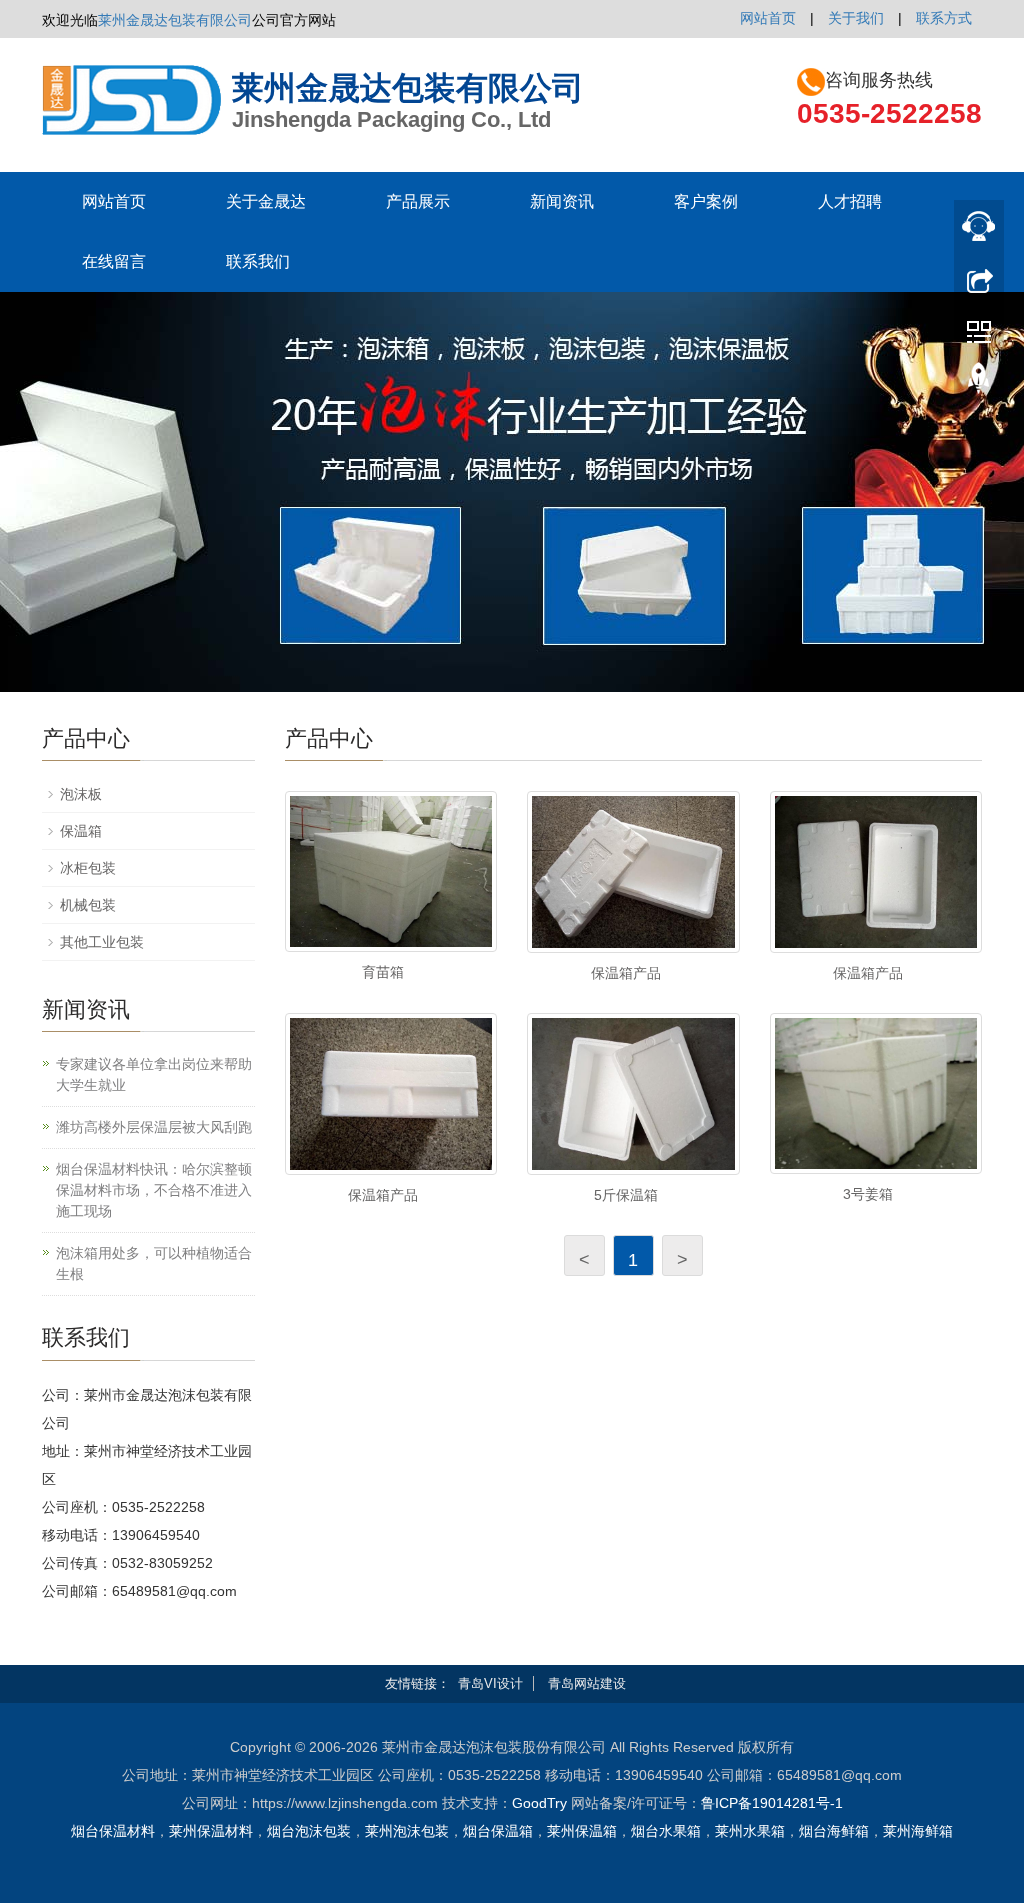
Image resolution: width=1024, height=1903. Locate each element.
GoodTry (539, 1803)
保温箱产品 (626, 973)
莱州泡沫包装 (407, 1831)
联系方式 (944, 18)
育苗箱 (383, 972)
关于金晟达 (266, 201)
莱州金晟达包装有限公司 (175, 20)
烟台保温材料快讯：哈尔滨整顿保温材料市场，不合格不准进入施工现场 (154, 1190)
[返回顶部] (979, 383)
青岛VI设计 (490, 1683)
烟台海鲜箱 (834, 1831)
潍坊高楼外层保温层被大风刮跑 (154, 1127)
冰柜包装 (88, 868)
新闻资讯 (562, 201)
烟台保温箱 (498, 1831)
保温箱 (81, 831)
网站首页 (768, 18)
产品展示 (418, 201)
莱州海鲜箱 (918, 1831)
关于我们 (856, 18)
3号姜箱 (868, 1194)
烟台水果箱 (666, 1831)
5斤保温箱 (626, 1195)
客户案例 (706, 201)
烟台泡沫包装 (309, 1831)
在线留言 (114, 261)
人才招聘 (850, 201)
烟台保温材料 (113, 1831)
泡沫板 (81, 794)
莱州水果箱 (750, 1831)
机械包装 (88, 905)
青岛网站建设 (587, 1683)
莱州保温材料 (211, 1831)
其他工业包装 (102, 942)
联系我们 (258, 261)
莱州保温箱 (582, 1831)
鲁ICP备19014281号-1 (772, 1803)
